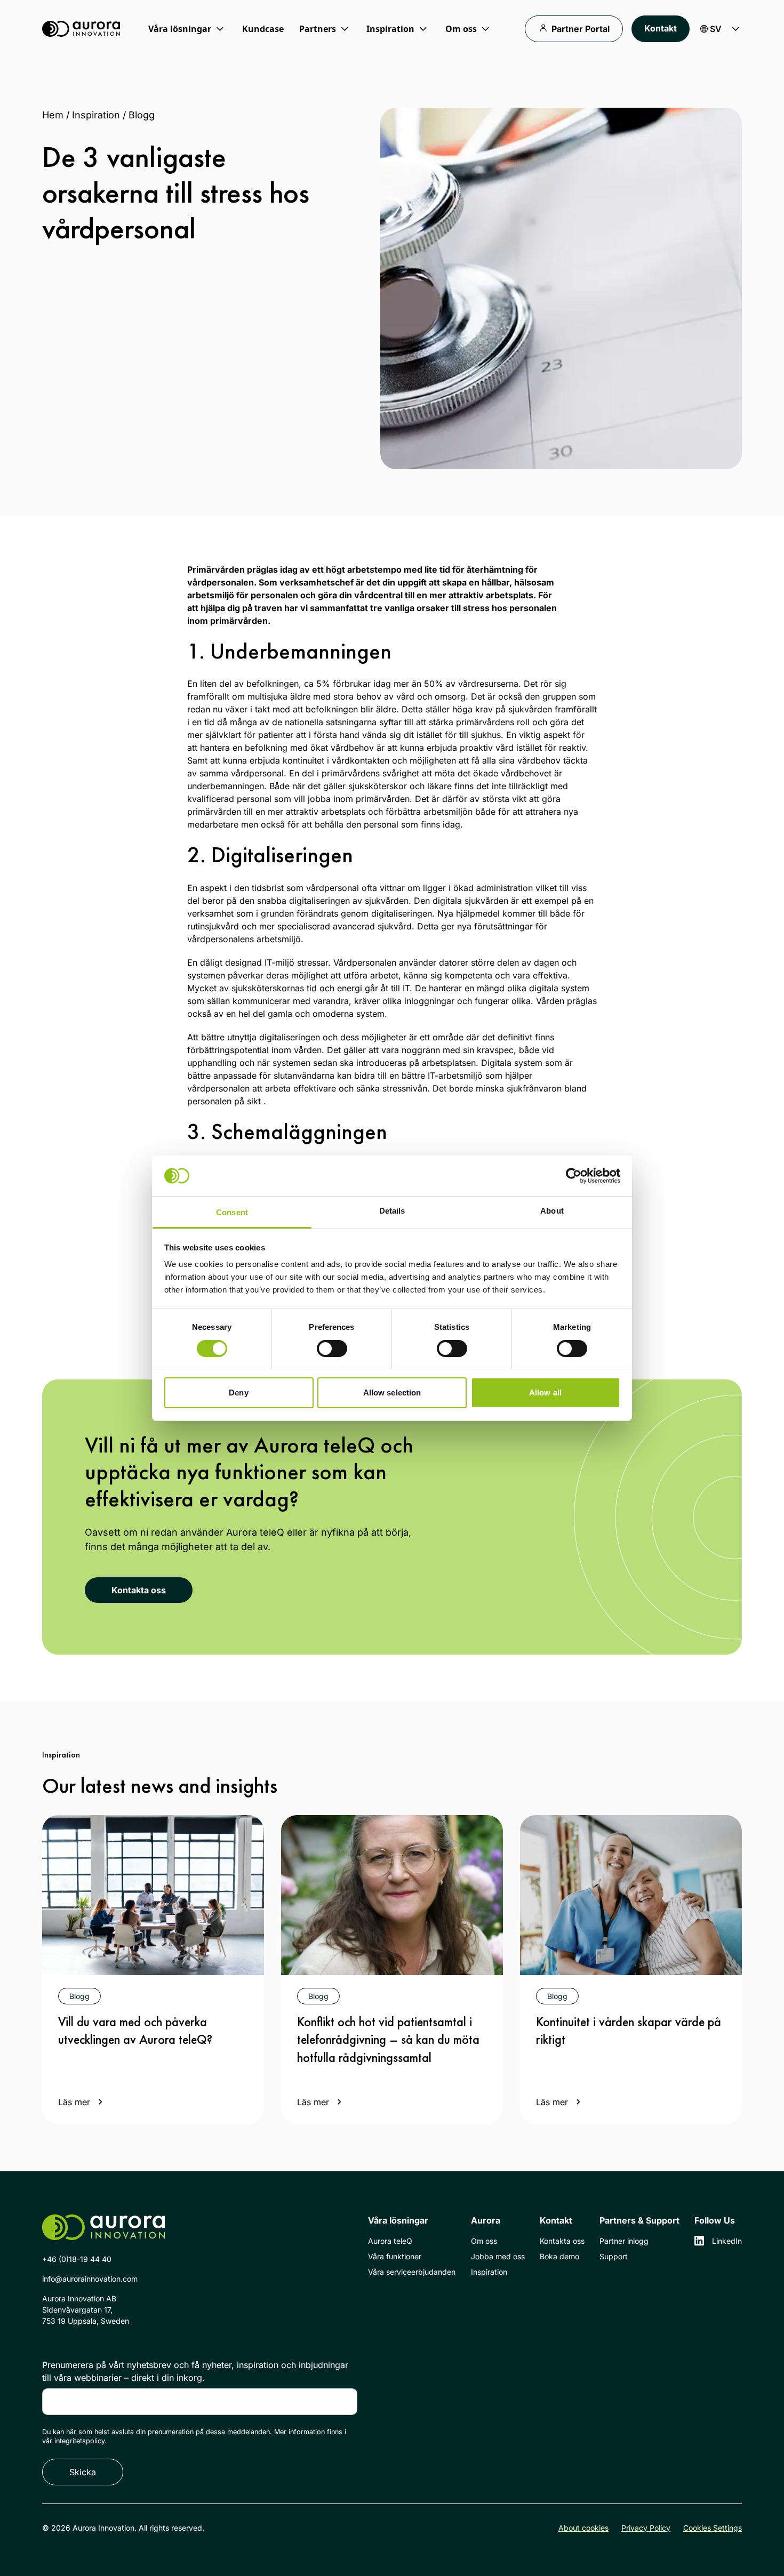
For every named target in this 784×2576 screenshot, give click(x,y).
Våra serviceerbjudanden (412, 2272)
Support (614, 2256)
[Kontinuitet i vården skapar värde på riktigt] (631, 1895)
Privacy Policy (646, 2528)
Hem (53, 115)
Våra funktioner (395, 2256)
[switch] (332, 1349)
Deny (238, 1393)
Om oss (484, 2241)
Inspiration (96, 115)
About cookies (583, 2528)
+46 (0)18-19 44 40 (77, 2259)
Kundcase (263, 29)
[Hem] (81, 29)
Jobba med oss (498, 2256)
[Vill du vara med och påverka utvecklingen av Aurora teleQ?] (153, 1895)
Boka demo (559, 2256)
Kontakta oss (139, 1590)
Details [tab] (392, 1211)
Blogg (142, 115)
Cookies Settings (713, 2528)
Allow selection (392, 1393)
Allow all (545, 1393)
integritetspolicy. (81, 2441)
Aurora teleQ (390, 2241)
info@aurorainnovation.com (90, 2279)
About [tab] (552, 1211)
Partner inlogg (624, 2241)
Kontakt (661, 28)
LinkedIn (727, 2241)
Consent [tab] (232, 1212)
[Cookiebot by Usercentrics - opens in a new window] (574, 1176)
